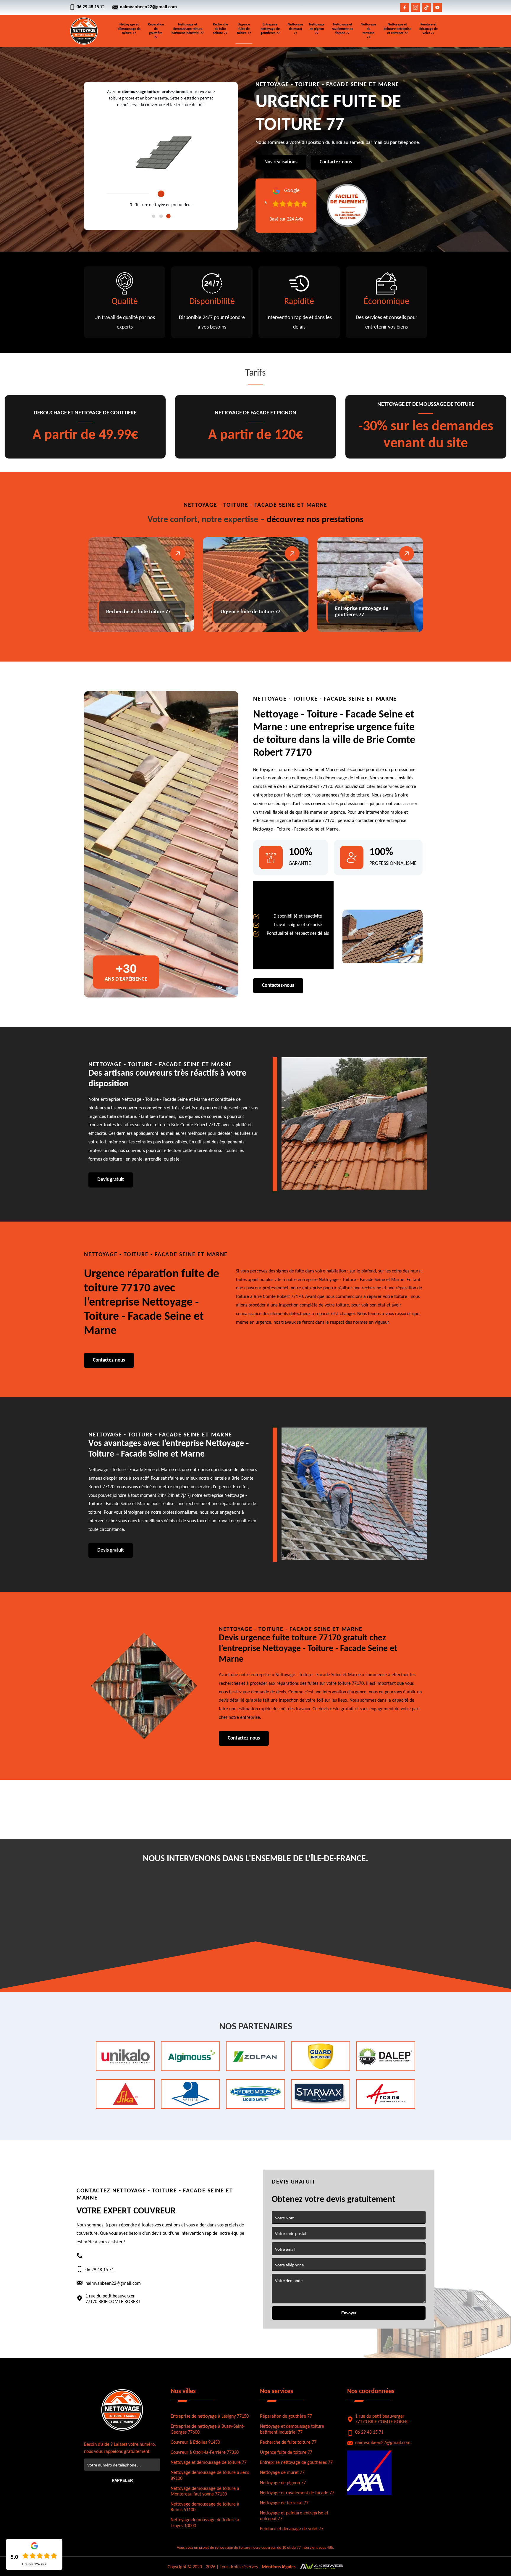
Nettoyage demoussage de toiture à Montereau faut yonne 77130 (205, 2491)
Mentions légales (279, 2567)
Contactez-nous (336, 162)
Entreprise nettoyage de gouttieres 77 (270, 29)
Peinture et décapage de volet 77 (428, 29)
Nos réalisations (281, 162)
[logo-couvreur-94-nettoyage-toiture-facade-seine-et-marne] (122, 2410)
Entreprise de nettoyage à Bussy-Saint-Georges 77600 (208, 2429)
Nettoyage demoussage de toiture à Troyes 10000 (205, 2523)
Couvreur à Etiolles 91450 (195, 2443)
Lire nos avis (34, 2564)
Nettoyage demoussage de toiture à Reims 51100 (205, 2507)
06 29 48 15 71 (91, 7)
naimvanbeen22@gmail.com (148, 7)
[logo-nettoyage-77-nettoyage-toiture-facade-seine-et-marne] (84, 31)
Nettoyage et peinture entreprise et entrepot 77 (397, 29)
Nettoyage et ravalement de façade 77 (342, 29)
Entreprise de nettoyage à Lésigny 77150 (210, 2416)
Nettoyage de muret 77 (295, 29)
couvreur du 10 (274, 2548)
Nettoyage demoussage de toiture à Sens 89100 (210, 2476)
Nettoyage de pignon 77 (317, 29)
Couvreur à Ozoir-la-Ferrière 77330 (205, 2453)
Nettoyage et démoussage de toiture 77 (129, 29)
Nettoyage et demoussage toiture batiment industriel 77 (188, 29)
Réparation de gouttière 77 (156, 31)
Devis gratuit (111, 1180)
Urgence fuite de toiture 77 (244, 29)
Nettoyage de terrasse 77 (368, 31)
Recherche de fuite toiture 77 (220, 29)
